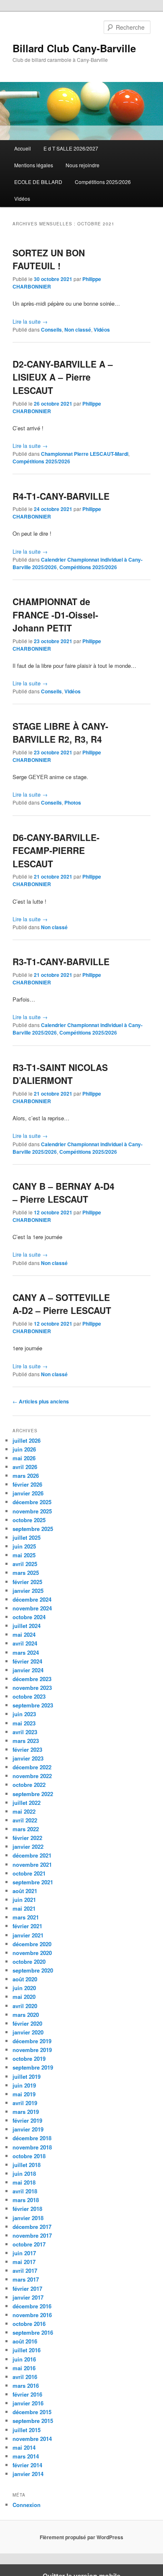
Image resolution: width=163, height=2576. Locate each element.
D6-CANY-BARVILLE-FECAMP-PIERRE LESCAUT (56, 850)
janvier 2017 (28, 2297)
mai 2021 (24, 1908)
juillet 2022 (27, 1803)
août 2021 (25, 1891)
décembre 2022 (32, 1767)
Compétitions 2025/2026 (103, 182)
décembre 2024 (32, 1599)
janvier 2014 (28, 2474)
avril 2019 (25, 2103)
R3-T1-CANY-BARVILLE (61, 961)
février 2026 (27, 1484)
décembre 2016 (32, 2306)
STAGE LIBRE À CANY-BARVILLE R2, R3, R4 (60, 733)
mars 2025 (26, 1573)
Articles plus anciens (41, 1401)
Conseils (51, 330)
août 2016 (25, 2341)
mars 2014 (26, 2456)
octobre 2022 (29, 1785)
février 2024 (27, 1661)
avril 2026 (25, 1467)
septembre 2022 (33, 1794)
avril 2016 (25, 2377)
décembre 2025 (32, 1502)
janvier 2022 (28, 1846)
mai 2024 (24, 1634)
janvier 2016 (28, 2403)
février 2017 (27, 2288)
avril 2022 (25, 1820)
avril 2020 (25, 2006)
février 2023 (27, 1749)
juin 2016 (24, 2359)
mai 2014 (24, 2447)
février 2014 (27, 2465)
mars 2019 (26, 2112)
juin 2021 (24, 1900)
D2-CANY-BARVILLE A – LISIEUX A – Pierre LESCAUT (63, 377)
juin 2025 (24, 1546)
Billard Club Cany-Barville (74, 48)
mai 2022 (24, 1811)
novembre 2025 (32, 1511)
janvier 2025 (28, 1591)
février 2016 (27, 2394)
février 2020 (27, 2023)
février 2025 (27, 1582)
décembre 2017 (32, 2227)
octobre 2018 (29, 2156)
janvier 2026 (28, 1493)
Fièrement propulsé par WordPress (81, 2537)
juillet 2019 (27, 2076)
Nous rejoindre (83, 165)
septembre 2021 (33, 1882)
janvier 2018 (28, 2218)
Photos (73, 802)
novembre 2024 (32, 1608)
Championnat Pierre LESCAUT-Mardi (85, 454)
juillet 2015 (27, 2430)
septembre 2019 (33, 2067)
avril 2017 (25, 2271)
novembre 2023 (32, 1688)
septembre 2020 (33, 1970)
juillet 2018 (27, 2165)
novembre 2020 (32, 1953)
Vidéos (22, 198)
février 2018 (27, 2209)
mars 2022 (26, 1829)
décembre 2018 (32, 2138)
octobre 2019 (29, 2058)
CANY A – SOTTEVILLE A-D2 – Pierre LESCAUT (62, 1304)
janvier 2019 (28, 2129)
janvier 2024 (28, 1670)
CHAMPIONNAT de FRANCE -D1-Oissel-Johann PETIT (55, 615)
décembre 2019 (32, 2041)
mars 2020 (26, 2015)
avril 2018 (25, 2191)
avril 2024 (25, 1643)
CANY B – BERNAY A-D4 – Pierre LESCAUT (64, 1193)
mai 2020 (24, 1997)
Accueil (23, 148)
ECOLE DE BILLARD (38, 182)
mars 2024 (26, 1652)
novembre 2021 (32, 1864)
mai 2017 (24, 2262)
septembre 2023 (33, 1705)
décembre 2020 (32, 1944)
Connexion (27, 2505)
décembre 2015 (32, 2412)
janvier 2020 (28, 2032)
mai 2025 (24, 1555)
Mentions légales (34, 165)
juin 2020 (24, 1988)
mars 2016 (26, 2386)
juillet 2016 (27, 2350)
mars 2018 (26, 2200)
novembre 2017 (32, 2235)
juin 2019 (24, 2085)
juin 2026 (24, 1449)
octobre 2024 (29, 1617)
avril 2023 (25, 1732)
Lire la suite (30, 321)
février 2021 (27, 1926)
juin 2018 (24, 2173)
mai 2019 (24, 2094)
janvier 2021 (28, 1935)
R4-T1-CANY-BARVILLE (61, 496)
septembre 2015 (33, 2421)
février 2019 (27, 2120)
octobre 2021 (29, 1873)
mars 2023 (26, 1741)
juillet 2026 (27, 1440)
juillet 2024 (27, 1626)
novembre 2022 (32, 1776)
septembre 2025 (33, 1529)
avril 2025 (25, 1564)
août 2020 (25, 1979)
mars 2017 (26, 2279)
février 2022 (27, 1838)
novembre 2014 (32, 2439)
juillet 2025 (27, 1537)
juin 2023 (24, 1714)
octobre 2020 (29, 1961)
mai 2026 (24, 1458)
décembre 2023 (32, 1679)
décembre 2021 (32, 1855)
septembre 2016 (33, 2332)
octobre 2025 (29, 1520)
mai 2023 (24, 1723)
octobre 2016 (29, 2324)
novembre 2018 (32, 2147)
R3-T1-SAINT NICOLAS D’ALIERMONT (60, 1074)
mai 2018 (24, 2182)
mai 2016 (24, 2368)
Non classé (78, 330)
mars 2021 (26, 1917)
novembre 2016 (32, 2315)
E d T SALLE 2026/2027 (71, 148)
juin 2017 (24, 2253)
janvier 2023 (28, 1758)
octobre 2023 (29, 1696)
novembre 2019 (32, 2050)
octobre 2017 (29, 2244)
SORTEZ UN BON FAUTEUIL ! (49, 259)
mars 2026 (26, 1476)
